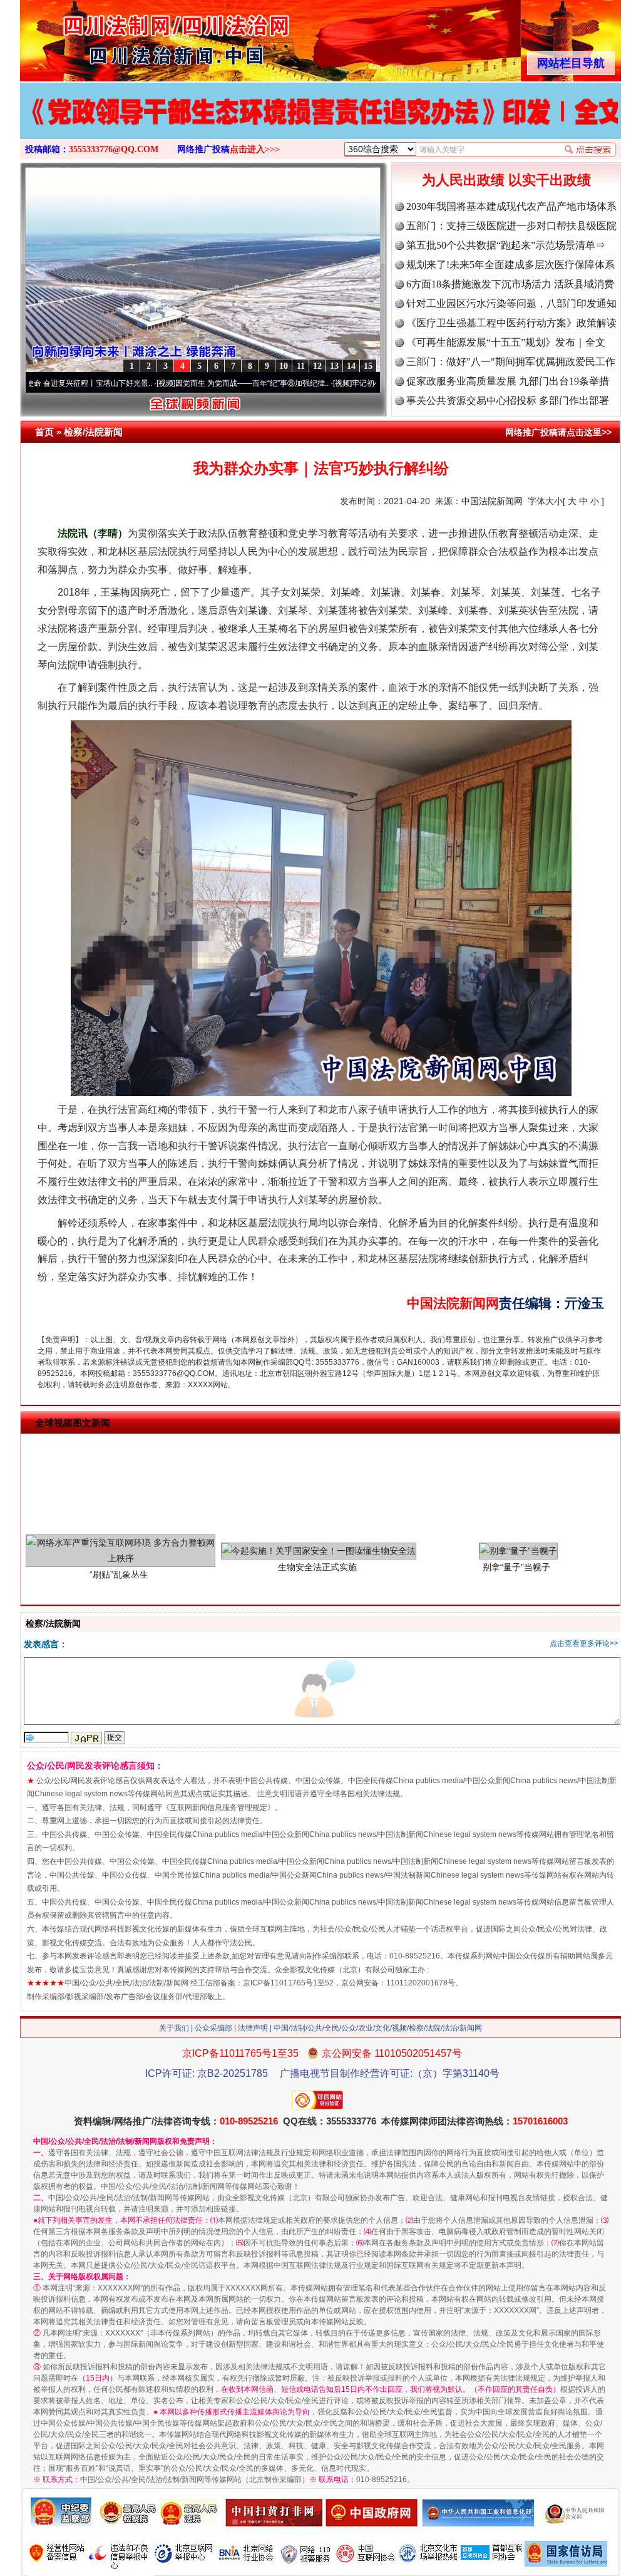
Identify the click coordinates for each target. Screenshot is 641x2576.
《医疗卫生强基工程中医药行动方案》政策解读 (511, 323)
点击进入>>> (255, 149)
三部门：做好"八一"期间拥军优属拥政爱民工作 (511, 362)
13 (334, 366)
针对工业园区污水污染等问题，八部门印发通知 (511, 303)
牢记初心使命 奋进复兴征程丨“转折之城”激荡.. (353, 383)
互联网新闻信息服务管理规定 (218, 1808)
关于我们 (174, 2028)
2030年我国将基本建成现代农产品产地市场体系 (511, 206)
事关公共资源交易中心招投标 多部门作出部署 (508, 401)
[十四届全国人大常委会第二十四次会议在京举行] (320, 124)
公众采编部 (213, 2028)
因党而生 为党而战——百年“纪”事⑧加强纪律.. (177, 383)
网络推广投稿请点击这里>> (558, 432)
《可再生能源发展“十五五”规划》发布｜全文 (506, 342)
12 (317, 366)
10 (284, 366)
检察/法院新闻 (93, 432)
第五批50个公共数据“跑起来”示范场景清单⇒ (506, 245)
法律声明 (253, 2028)
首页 (44, 432)
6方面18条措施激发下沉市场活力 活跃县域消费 (510, 284)
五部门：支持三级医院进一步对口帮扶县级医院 (511, 226)
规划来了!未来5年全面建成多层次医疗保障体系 (510, 265)
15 (368, 366)
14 (351, 366)
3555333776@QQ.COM (114, 149)
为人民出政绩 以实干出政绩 (506, 180)
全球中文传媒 (123, 36)
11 (301, 366)
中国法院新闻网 (492, 501)
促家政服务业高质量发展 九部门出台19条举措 (508, 381)
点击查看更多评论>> (584, 1643)
